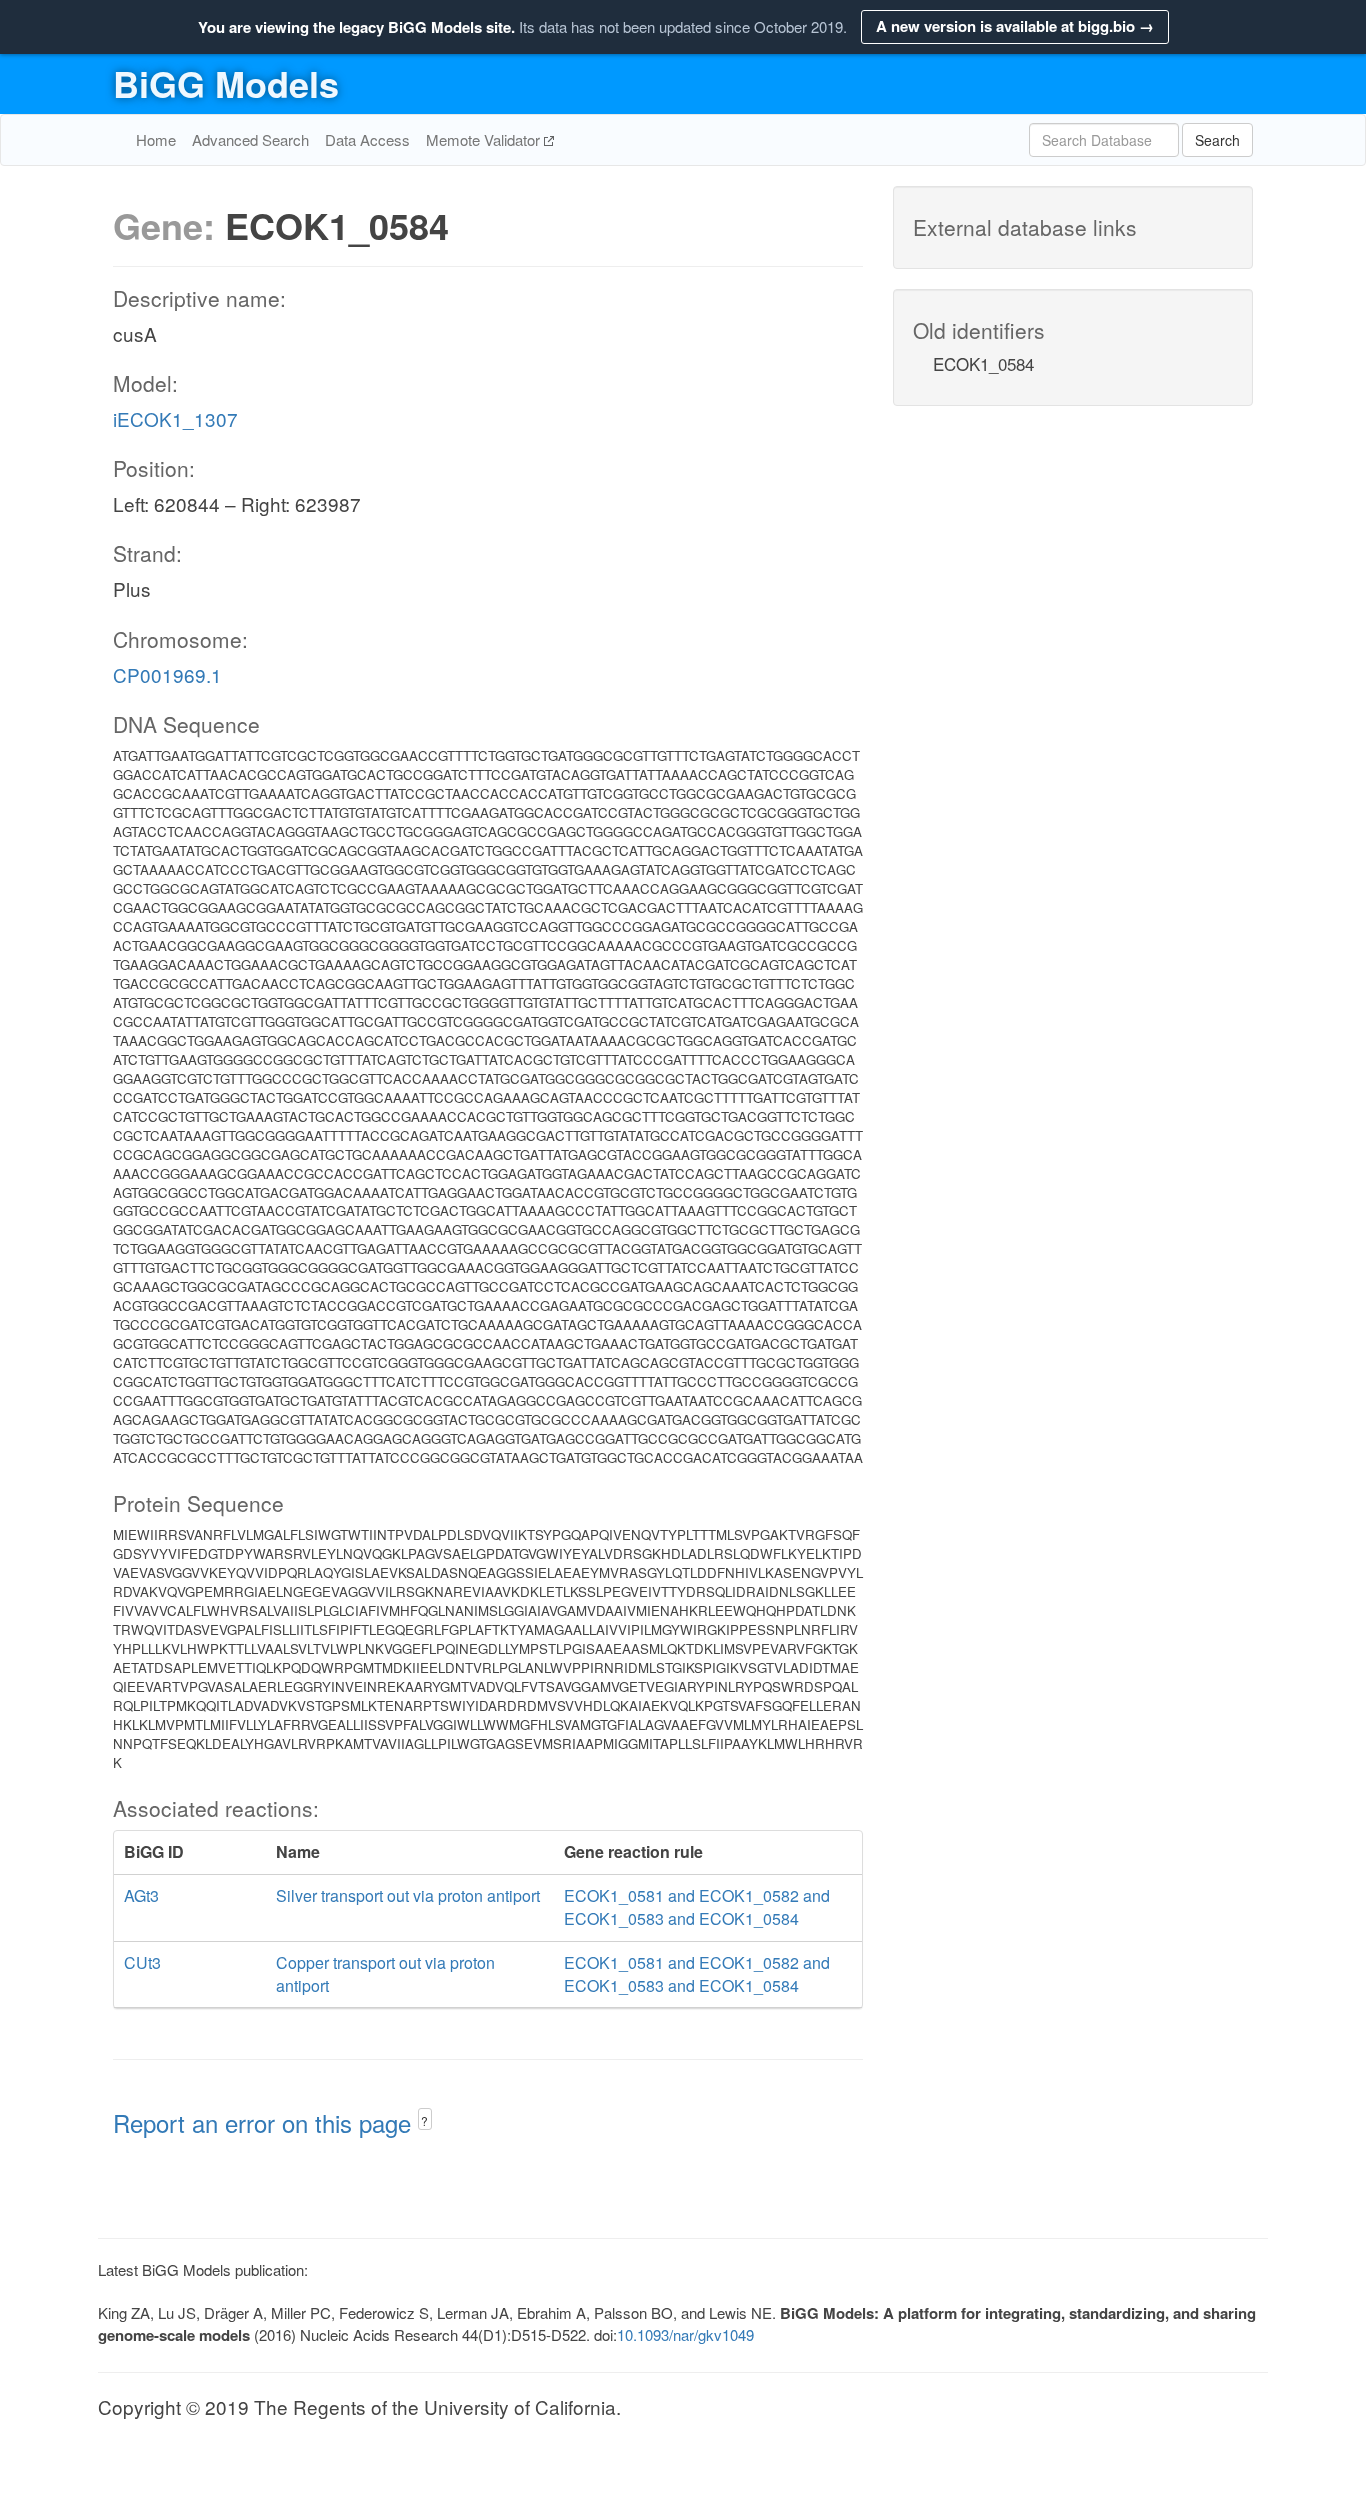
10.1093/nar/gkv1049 (685, 2334)
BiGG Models (226, 83)
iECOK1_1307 (175, 418)
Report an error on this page (265, 2122)
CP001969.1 (167, 674)
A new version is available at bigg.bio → (1015, 26)
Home (156, 139)
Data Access (367, 139)
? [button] (424, 2120)
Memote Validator (485, 139)
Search (1217, 140)
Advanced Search (250, 139)
